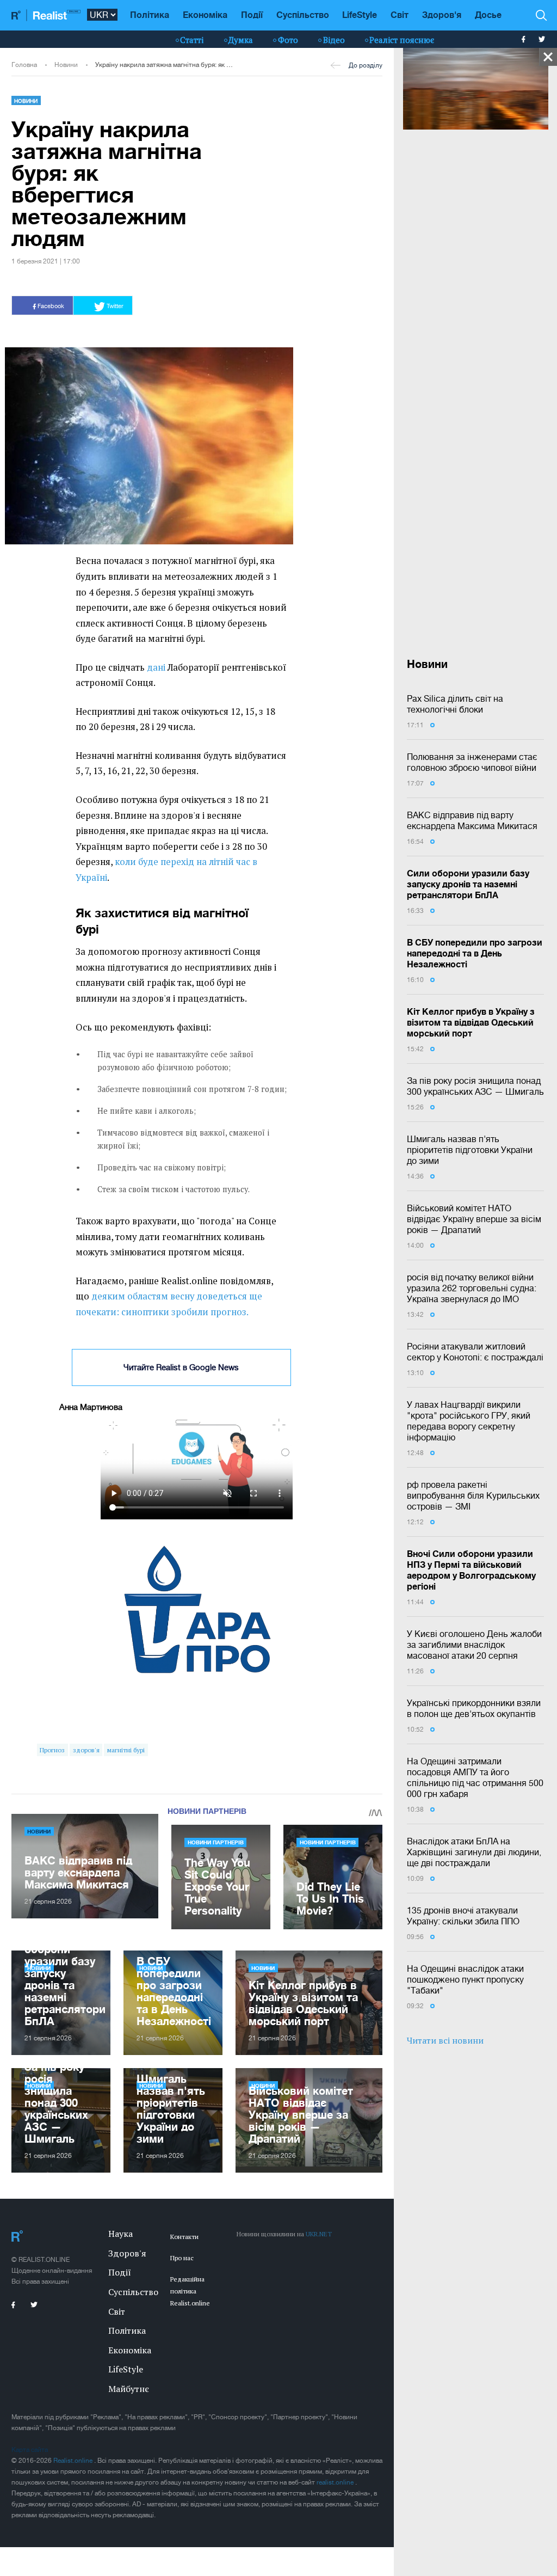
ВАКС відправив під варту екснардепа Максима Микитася (472, 820)
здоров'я (86, 1750)
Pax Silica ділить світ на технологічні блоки (455, 704)
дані (156, 667)
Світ (400, 14)
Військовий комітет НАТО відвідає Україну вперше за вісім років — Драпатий (474, 1219)
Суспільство (303, 14)
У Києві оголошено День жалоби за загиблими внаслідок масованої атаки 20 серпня (474, 1645)
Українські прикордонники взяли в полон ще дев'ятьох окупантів (474, 1708)
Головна (24, 65)
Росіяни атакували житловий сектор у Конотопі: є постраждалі (475, 1352)
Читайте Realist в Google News (181, 1367)
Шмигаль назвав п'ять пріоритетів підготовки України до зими (470, 1150)
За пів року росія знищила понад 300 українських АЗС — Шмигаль (475, 1086)
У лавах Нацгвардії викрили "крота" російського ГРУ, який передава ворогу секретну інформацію (469, 1421)
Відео (334, 40)
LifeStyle (360, 14)
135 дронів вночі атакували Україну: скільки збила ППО (463, 1916)
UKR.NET (319, 2234)
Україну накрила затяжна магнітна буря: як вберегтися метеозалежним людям (165, 65)
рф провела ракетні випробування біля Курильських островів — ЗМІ (473, 1495)
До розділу (366, 65)
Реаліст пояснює (402, 40)
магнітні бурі (126, 1750)
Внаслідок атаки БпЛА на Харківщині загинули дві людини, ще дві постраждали (474, 1852)
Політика (150, 14)
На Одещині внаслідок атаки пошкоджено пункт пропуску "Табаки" (465, 1979)
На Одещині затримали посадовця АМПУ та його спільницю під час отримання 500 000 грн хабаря (475, 1777)
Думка (241, 40)
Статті (192, 40)
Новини (66, 65)
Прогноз (52, 1750)
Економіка (205, 14)
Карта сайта (30, 2450)
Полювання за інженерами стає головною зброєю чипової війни (472, 762)
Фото (288, 40)
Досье (488, 14)
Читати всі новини (445, 2040)
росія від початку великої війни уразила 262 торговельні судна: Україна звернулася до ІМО (472, 1288)
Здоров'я (442, 14)
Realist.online (74, 2461)
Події (252, 14)
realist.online (336, 2482)
